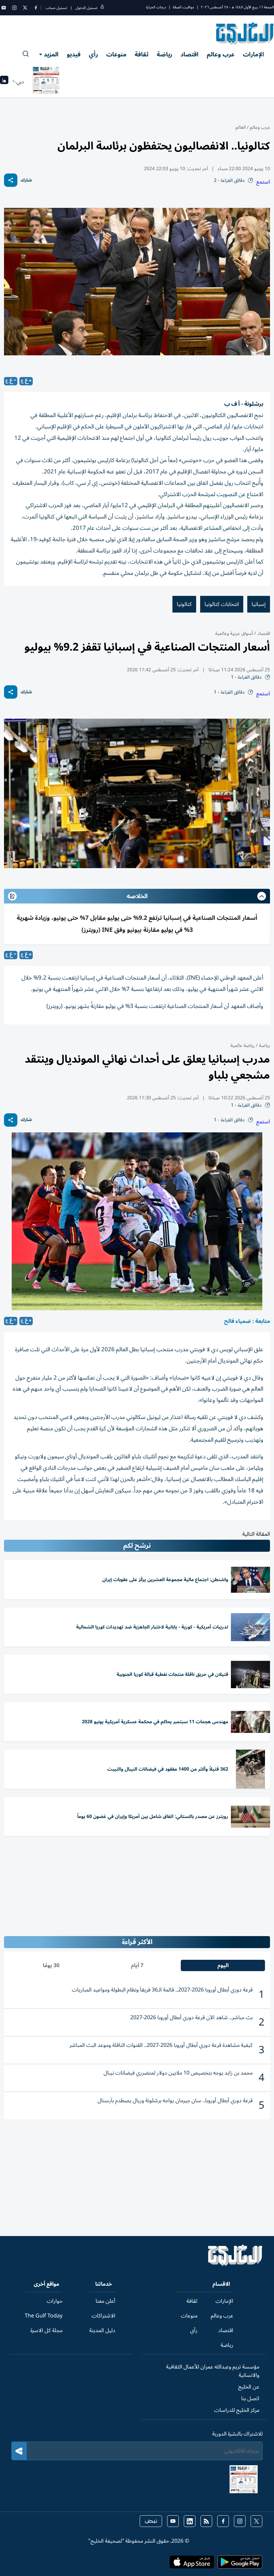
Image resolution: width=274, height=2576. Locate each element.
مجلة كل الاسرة (46, 2330)
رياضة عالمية (243, 1045)
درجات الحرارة (156, 7)
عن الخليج (249, 2387)
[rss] (206, 2521)
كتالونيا (184, 604)
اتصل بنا (250, 2399)
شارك (26, 180)
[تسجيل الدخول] (102, 8)
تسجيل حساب (56, 8)
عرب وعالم (221, 54)
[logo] (245, 33)
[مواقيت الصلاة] (4, 82)
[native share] (11, 180)
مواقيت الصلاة (183, 7)
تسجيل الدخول (86, 8)
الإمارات (253, 54)
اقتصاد (189, 54)
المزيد (51, 54)
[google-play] (240, 2564)
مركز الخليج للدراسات (237, 2410)
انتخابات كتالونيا (222, 604)
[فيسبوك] (36, 8)
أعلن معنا (105, 2301)
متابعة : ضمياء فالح (247, 1321)
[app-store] (192, 2564)
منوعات (116, 54)
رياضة (164, 54)
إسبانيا (259, 604)
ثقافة (142, 54)
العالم (241, 127)
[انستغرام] (14, 8)
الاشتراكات (103, 2316)
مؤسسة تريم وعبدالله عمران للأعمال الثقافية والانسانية (213, 2371)
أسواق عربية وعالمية (234, 633)
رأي (93, 54)
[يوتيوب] (4, 8)
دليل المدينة (102, 2330)
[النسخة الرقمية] (46, 82)
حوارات (55, 2301)
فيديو (74, 54)
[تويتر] (25, 8)
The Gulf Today (44, 2316)
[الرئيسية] (235, 2264)
